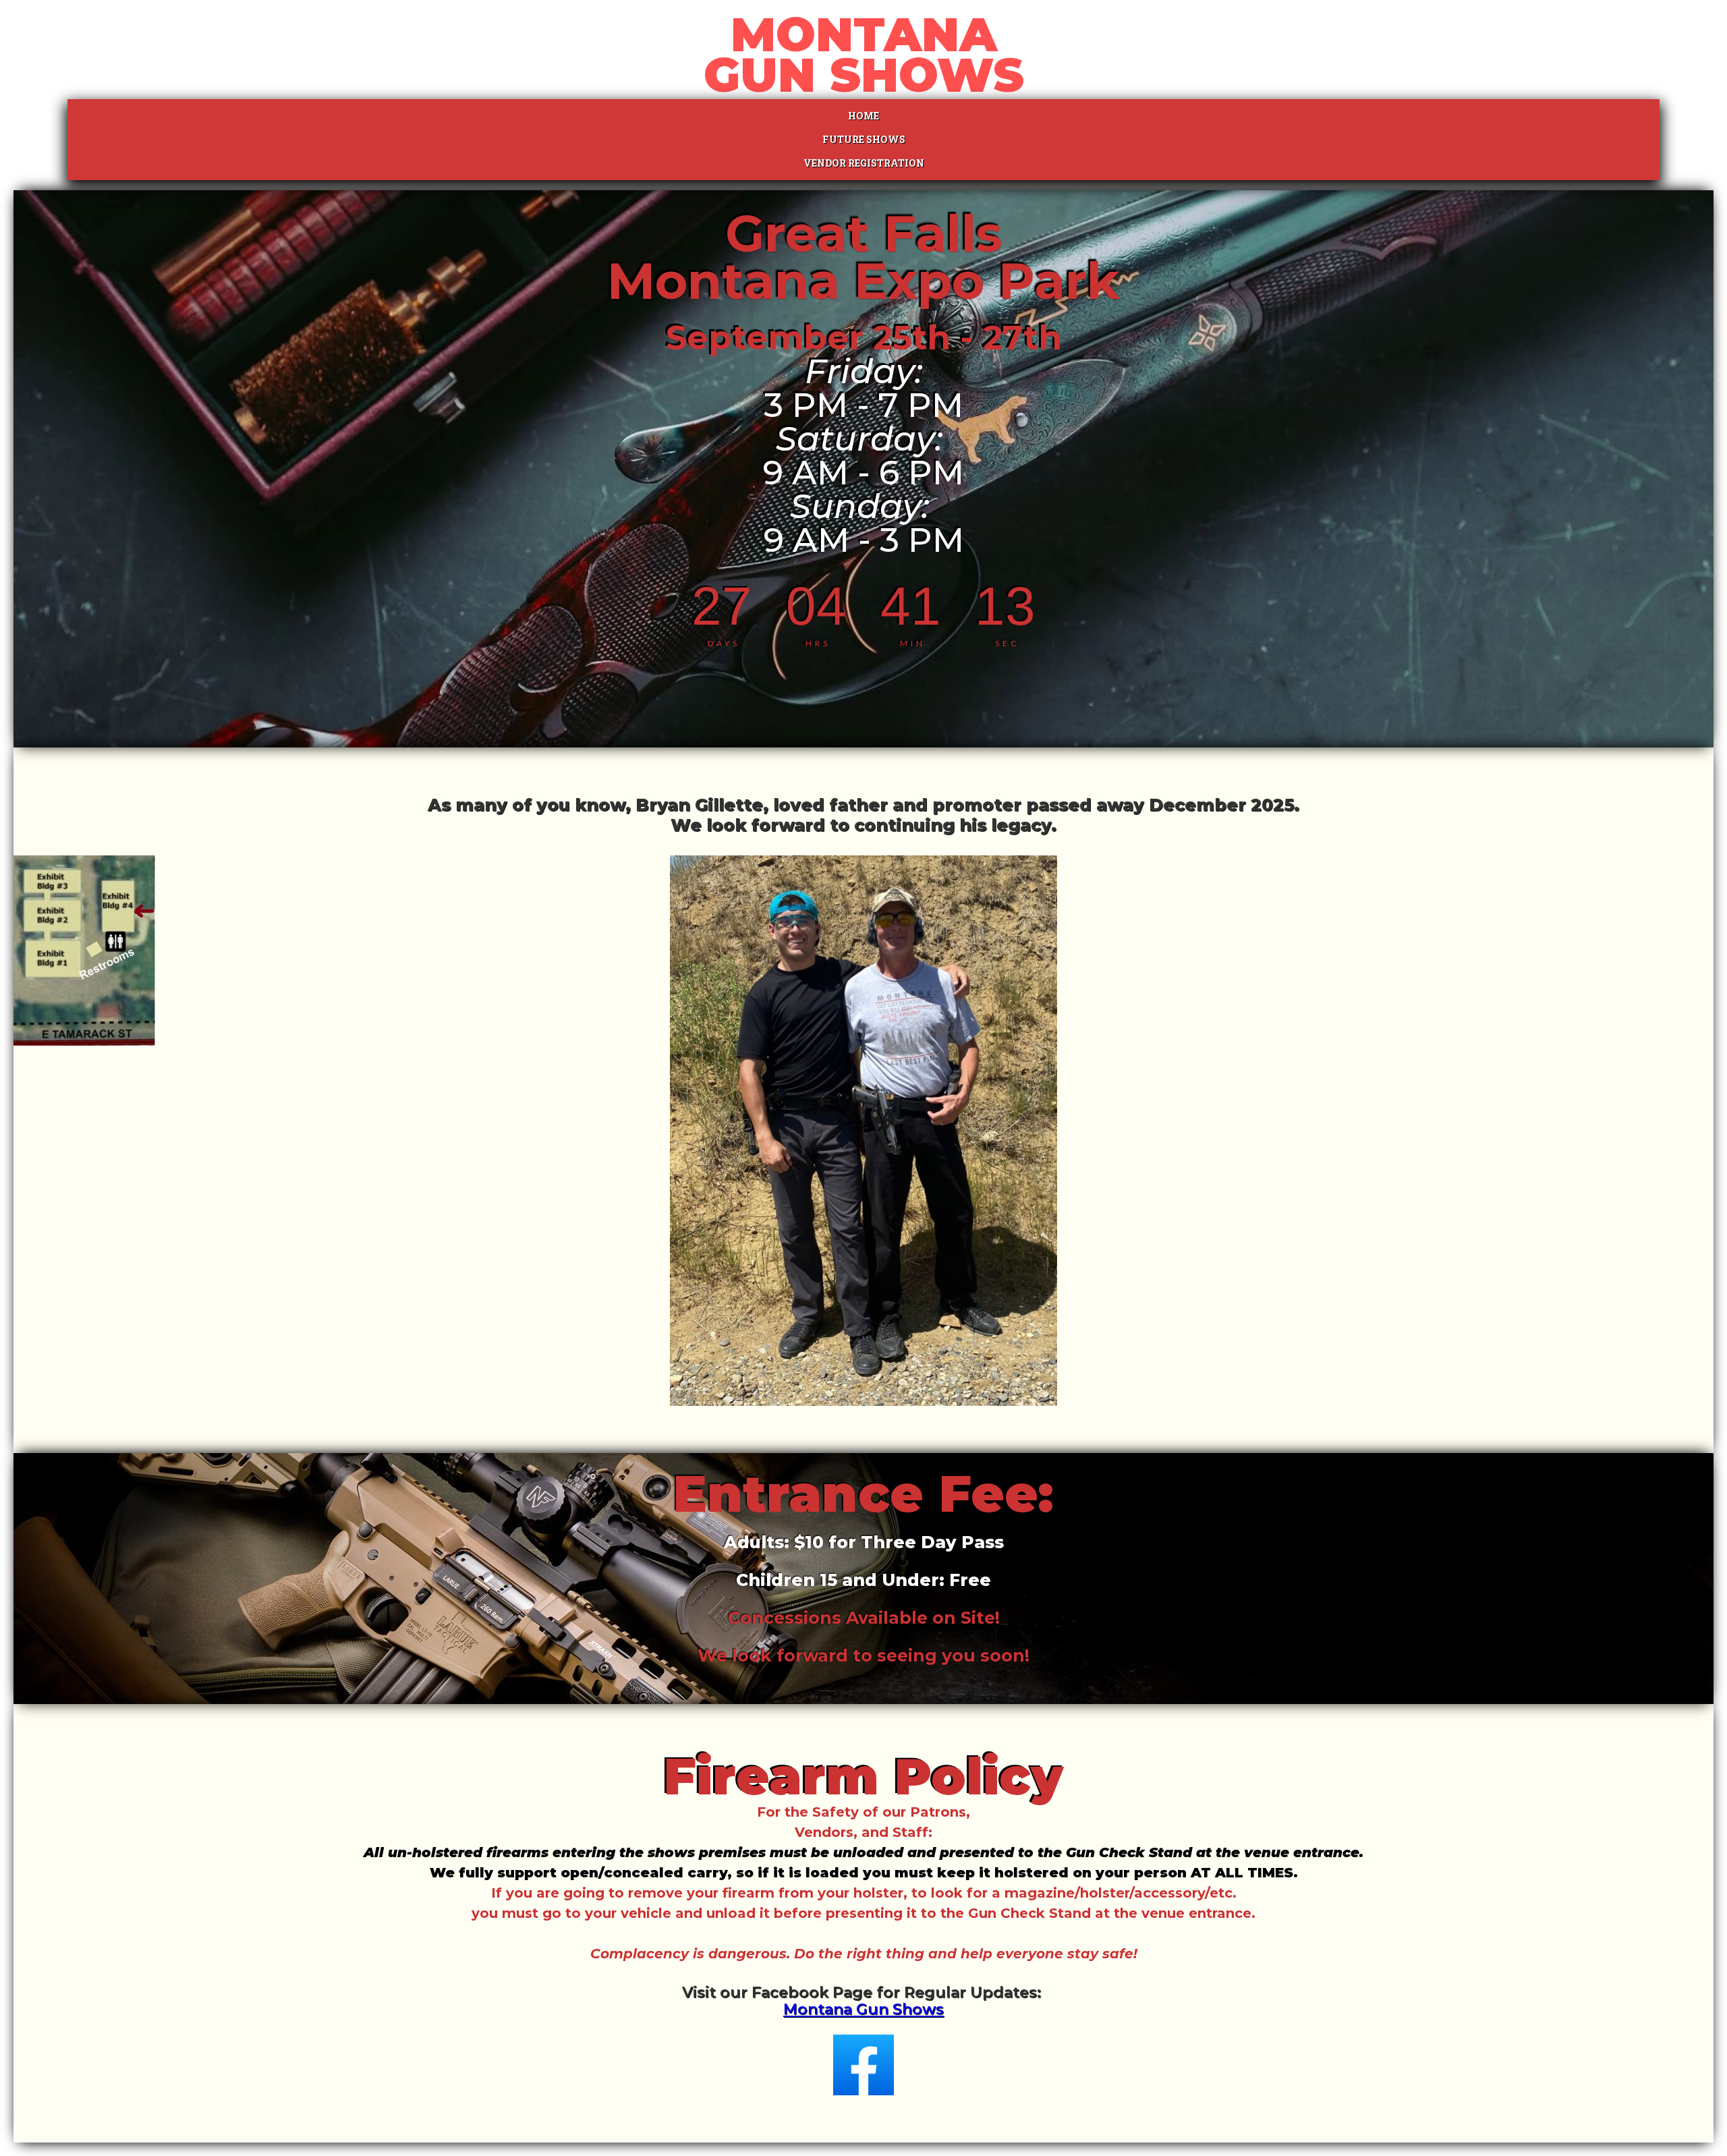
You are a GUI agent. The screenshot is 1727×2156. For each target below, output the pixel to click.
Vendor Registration (864, 163)
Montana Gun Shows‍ (863, 2009)
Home (863, 116)
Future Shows (864, 139)
